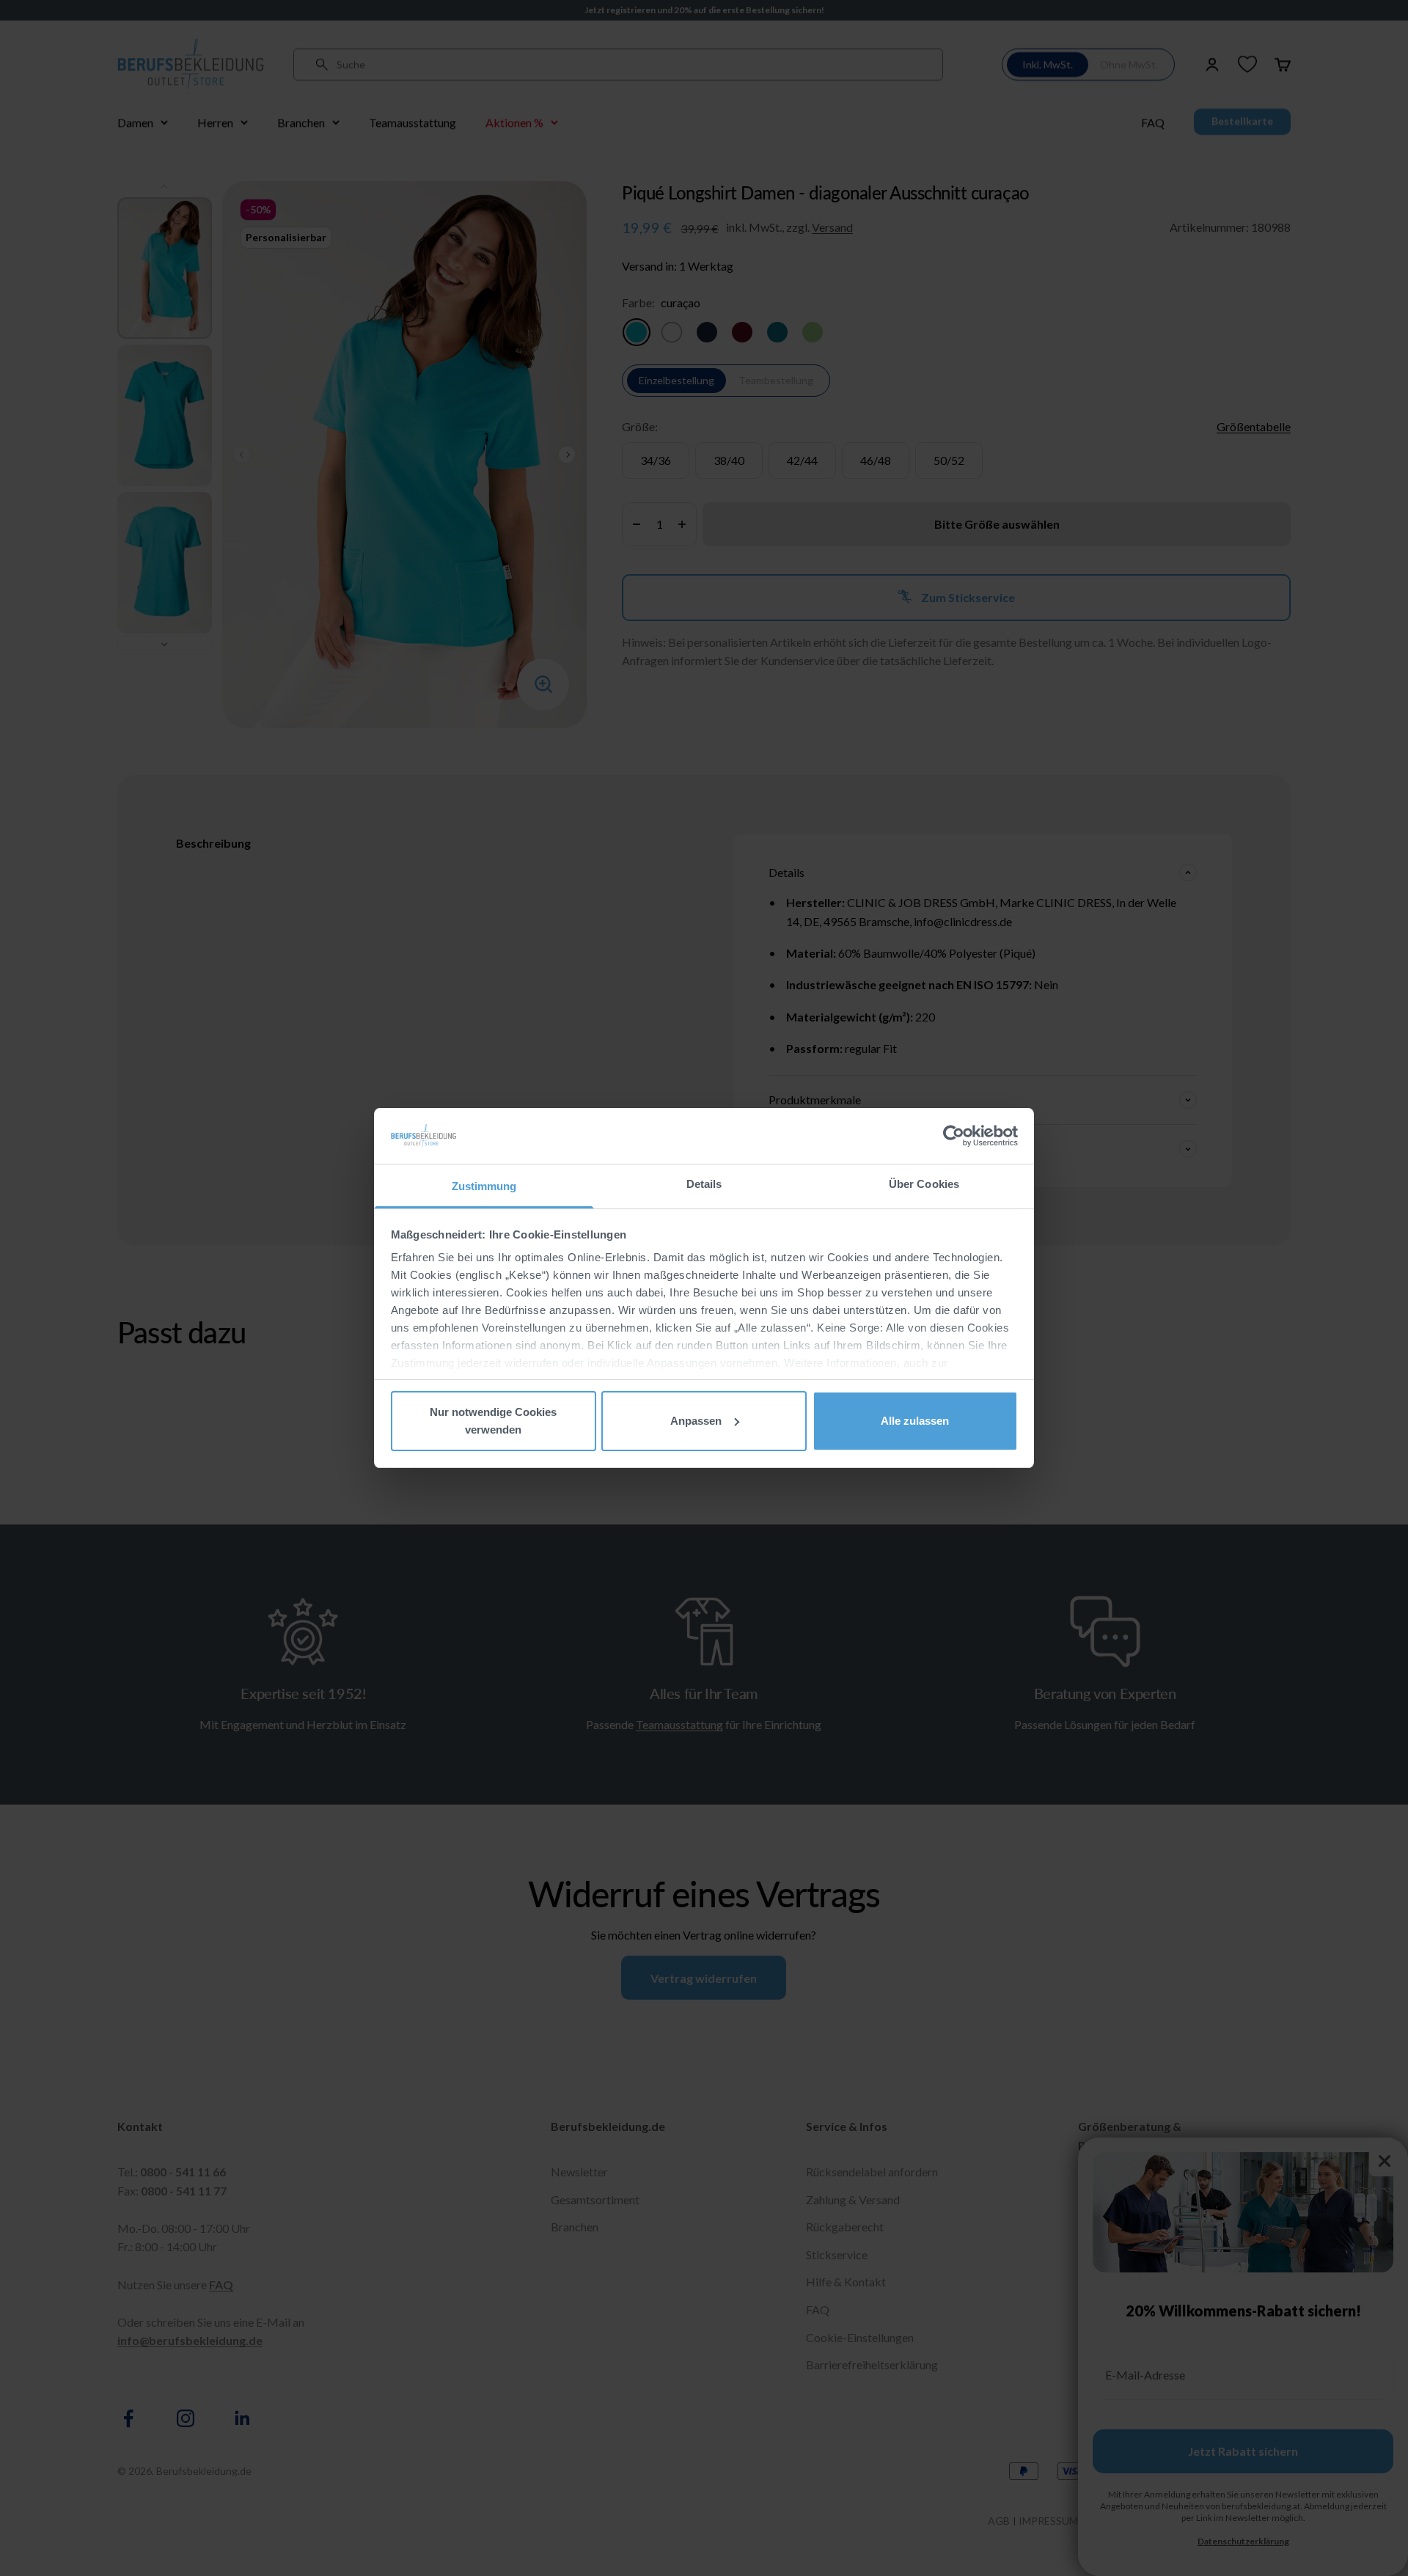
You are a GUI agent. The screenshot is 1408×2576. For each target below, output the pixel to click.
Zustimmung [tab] (484, 1186)
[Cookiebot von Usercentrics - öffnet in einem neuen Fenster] (954, 1136)
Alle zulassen (915, 1421)
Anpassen (696, 1421)
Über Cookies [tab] (924, 1184)
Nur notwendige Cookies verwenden (493, 1421)
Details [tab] (704, 1184)
